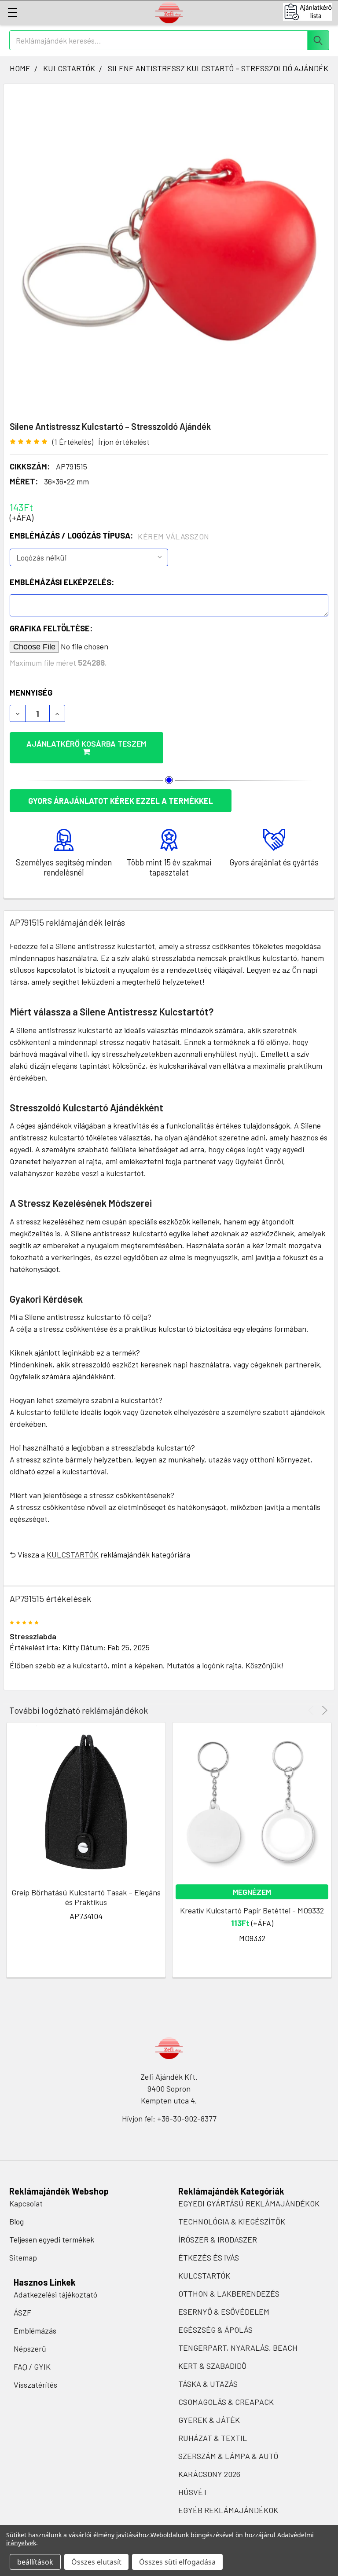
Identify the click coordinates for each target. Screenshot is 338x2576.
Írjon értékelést (124, 442)
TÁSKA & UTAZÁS (208, 2384)
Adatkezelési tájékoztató (55, 2294)
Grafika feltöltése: (51, 628)
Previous (312, 1710)
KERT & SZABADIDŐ (212, 2366)
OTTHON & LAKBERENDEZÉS (229, 2294)
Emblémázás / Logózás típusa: (110, 536)
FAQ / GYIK (32, 2367)
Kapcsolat (26, 2203)
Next (323, 1710)
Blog (17, 2221)
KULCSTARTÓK (73, 1554)
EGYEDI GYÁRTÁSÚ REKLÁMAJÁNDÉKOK (249, 2203)
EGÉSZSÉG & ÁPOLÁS (215, 2330)
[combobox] (169, 40)
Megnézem (252, 1892)
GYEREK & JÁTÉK (209, 2420)
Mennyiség (31, 693)
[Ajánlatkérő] (310, 12)
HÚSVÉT (193, 2492)
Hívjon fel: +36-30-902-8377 (169, 2118)
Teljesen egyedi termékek (52, 2239)
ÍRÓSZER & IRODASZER (218, 2239)
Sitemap (23, 2257)
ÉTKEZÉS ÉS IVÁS (209, 2257)
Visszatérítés (35, 2385)
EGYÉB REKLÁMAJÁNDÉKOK (228, 2510)
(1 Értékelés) (73, 442)
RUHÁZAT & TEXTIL (213, 2438)
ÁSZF (22, 2312)
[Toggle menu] (12, 12)
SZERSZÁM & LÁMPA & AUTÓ (228, 2456)
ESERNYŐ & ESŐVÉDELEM (224, 2312)
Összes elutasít (96, 2562)
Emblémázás (35, 2330)
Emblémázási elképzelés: (62, 582)
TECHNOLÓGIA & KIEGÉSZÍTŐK (232, 2221)
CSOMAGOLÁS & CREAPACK (226, 2402)
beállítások (35, 2562)
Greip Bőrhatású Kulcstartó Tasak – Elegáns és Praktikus (86, 1897)
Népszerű (30, 2349)
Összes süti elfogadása (177, 2562)
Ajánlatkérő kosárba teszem (86, 744)
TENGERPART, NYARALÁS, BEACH (238, 2348)
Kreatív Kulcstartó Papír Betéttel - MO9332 (252, 1910)
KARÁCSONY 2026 (209, 2474)
